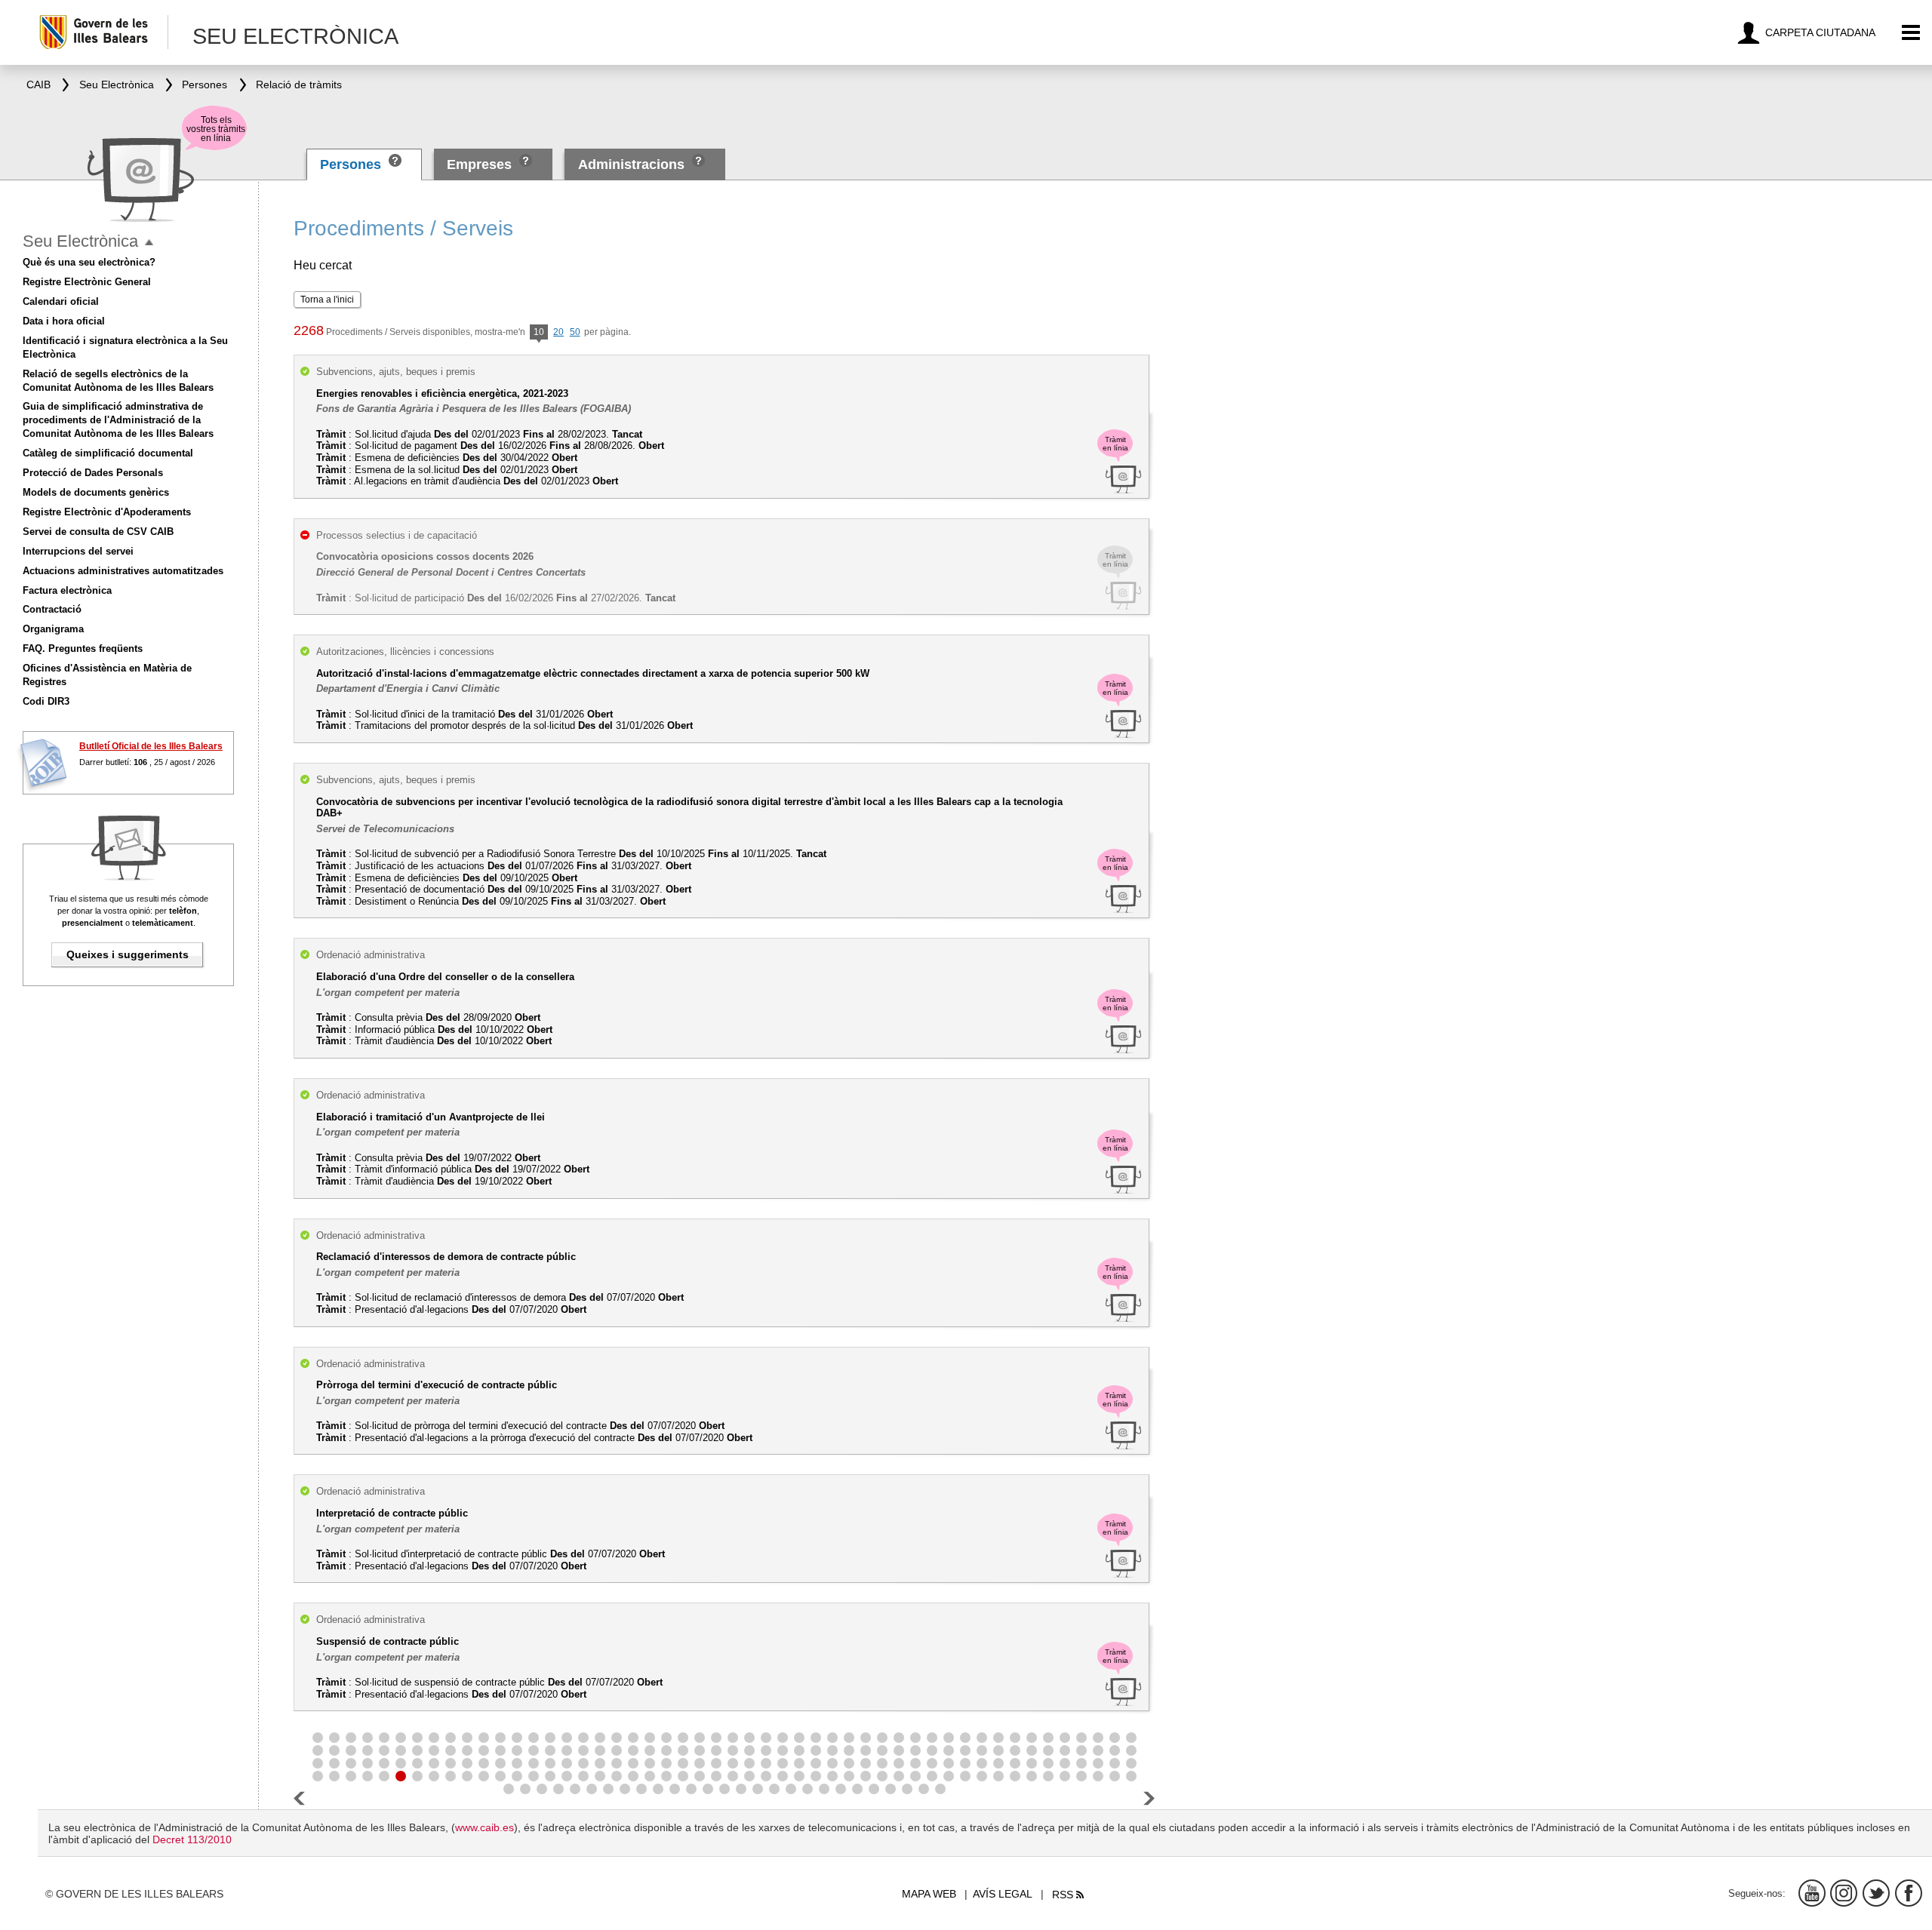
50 (575, 332)
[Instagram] (1844, 1893)
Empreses (479, 164)
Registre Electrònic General (87, 282)
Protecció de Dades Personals (93, 473)
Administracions (631, 164)
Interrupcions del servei (78, 551)
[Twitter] (1876, 1893)
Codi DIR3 (46, 701)
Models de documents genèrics (96, 492)
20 (558, 332)
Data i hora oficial (64, 321)
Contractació (52, 609)
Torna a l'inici (327, 300)
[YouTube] (1812, 1893)
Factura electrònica (67, 590)
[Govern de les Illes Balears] (103, 32)
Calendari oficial (61, 301)
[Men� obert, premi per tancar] (149, 243)
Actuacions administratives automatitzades (123, 571)
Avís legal (1003, 1894)
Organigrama (53, 629)
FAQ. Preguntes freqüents (83, 648)
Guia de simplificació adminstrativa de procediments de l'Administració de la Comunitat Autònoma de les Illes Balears (118, 420)
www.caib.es (485, 1827)
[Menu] (1911, 33)
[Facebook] (1909, 1893)
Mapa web (929, 1894)
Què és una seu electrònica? (89, 262)
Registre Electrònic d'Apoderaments (107, 512)
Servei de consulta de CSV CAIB (98, 532)
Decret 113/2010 (192, 1839)
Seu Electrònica (80, 241)
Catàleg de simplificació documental (108, 453)
